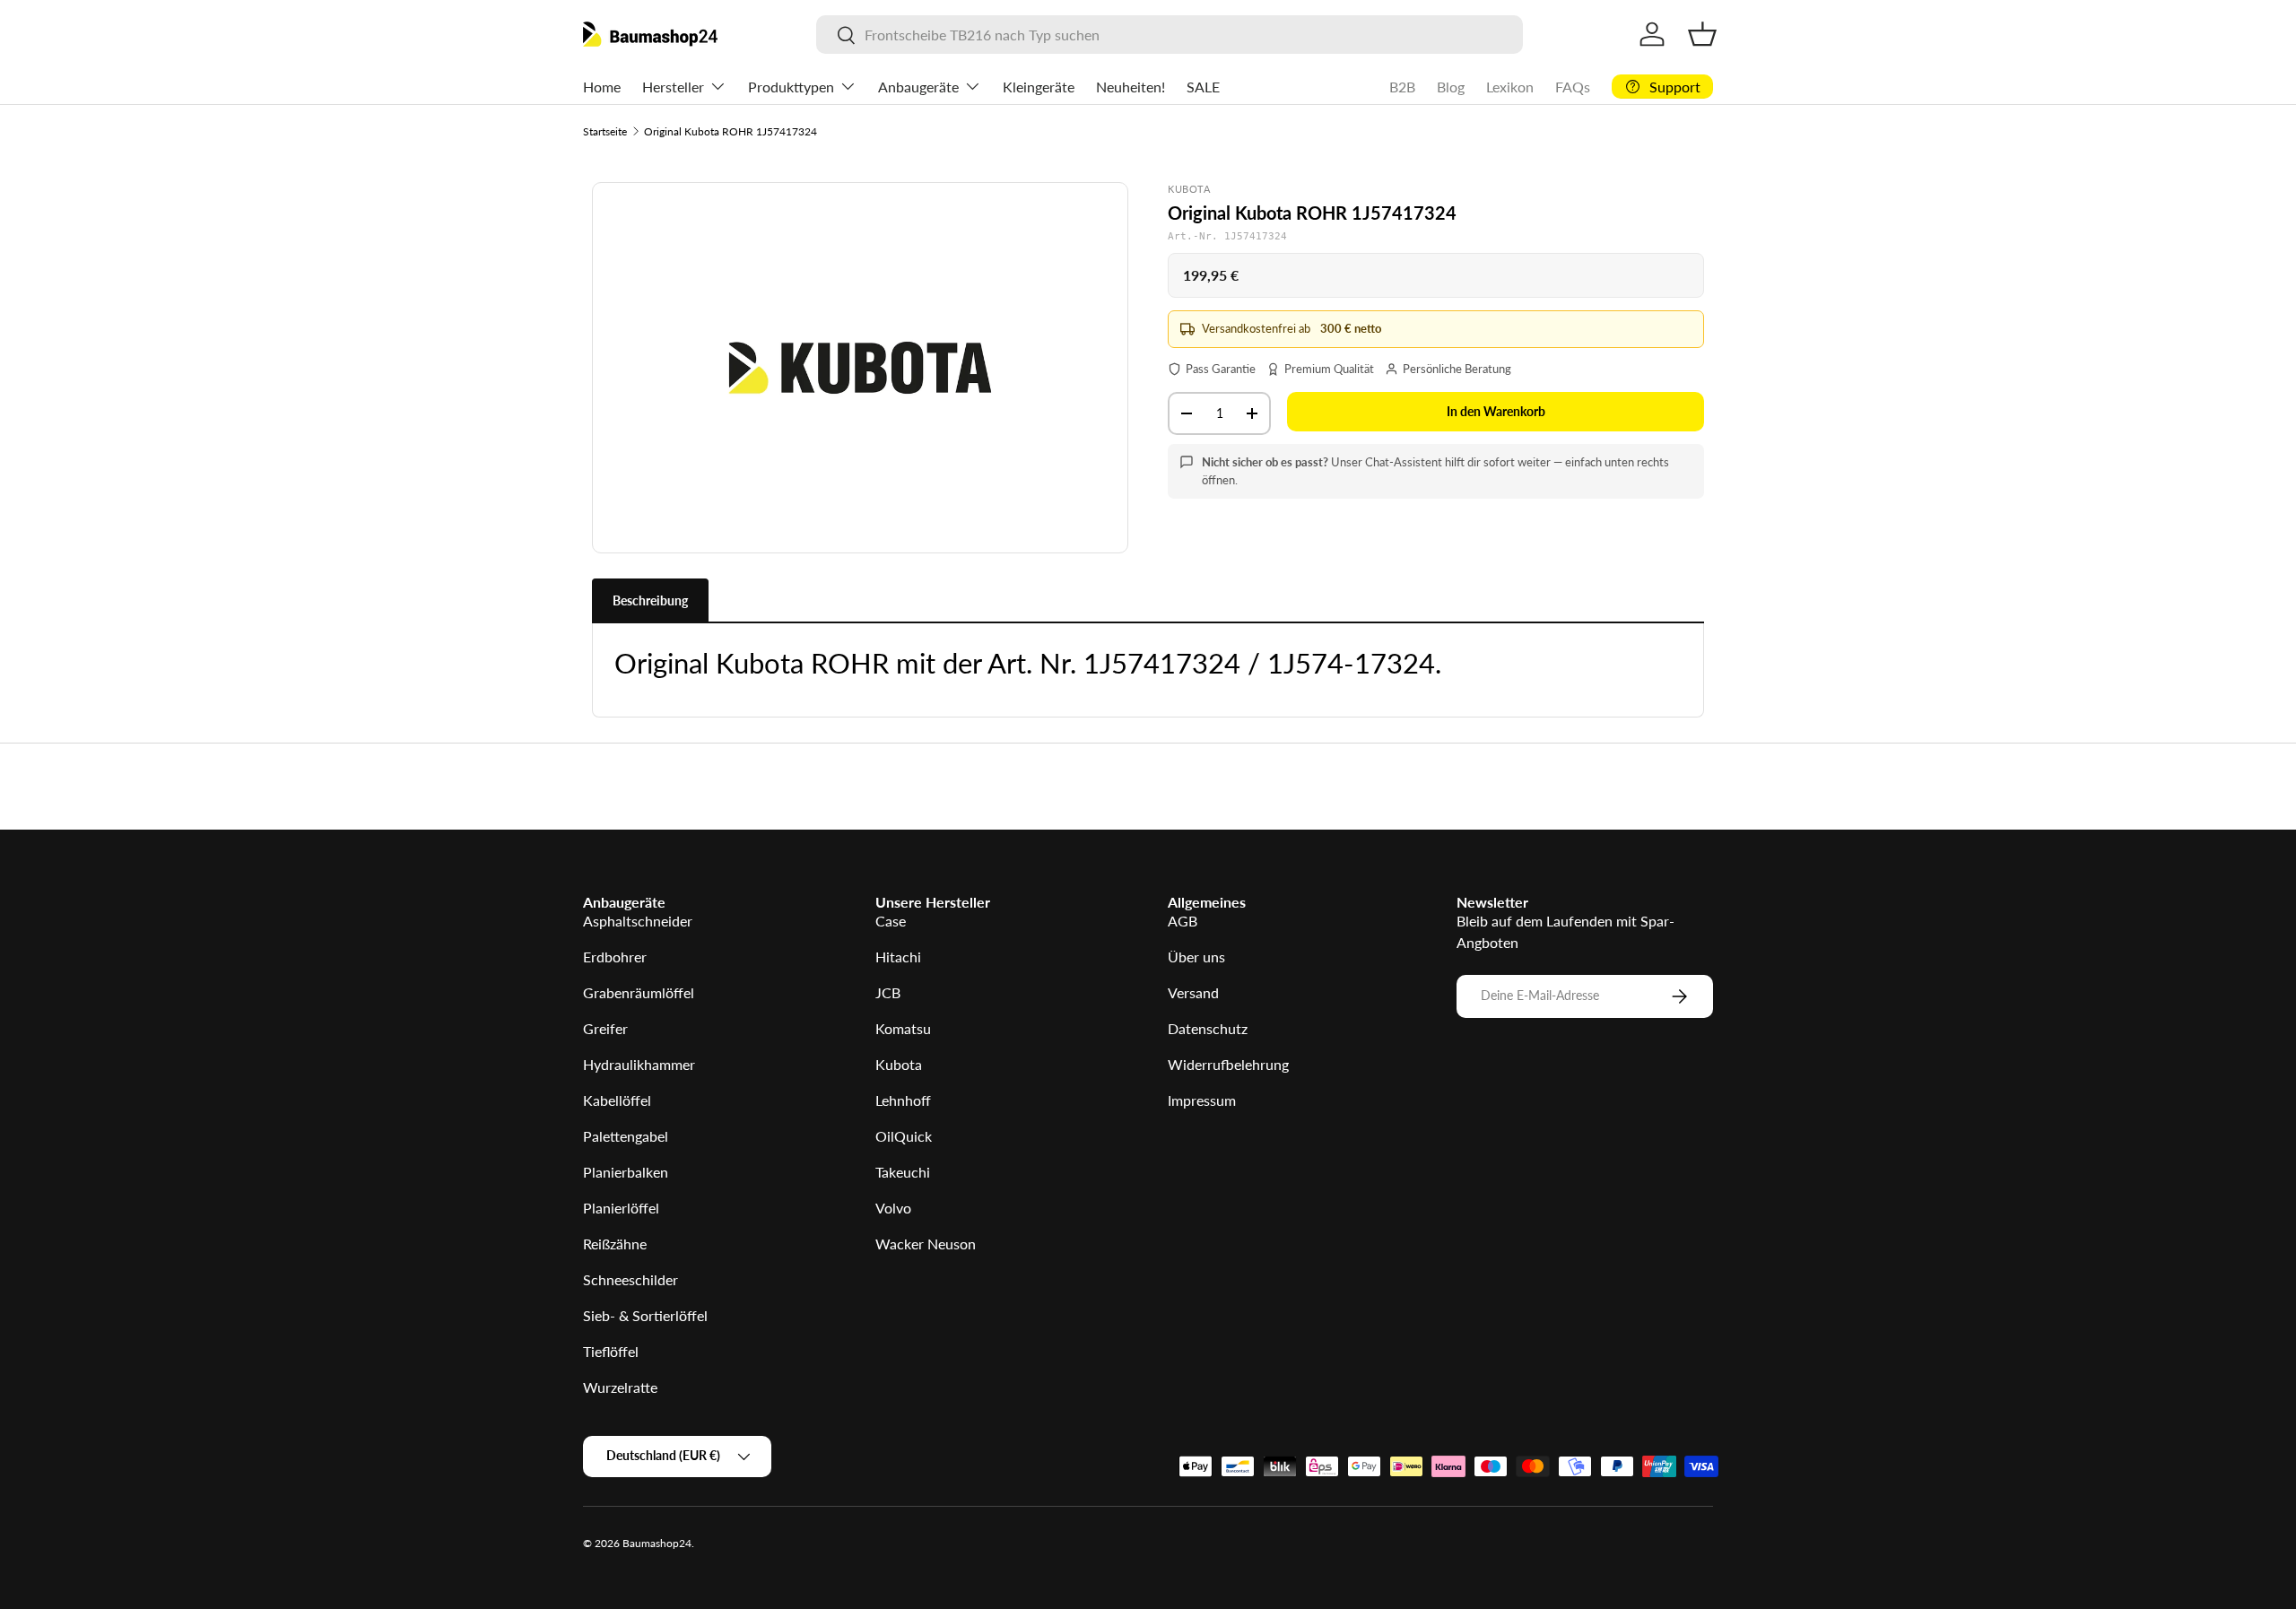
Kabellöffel (617, 1100)
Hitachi (898, 957)
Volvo (893, 1208)
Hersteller (673, 87)
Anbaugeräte (918, 87)
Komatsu (903, 1028)
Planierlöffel (621, 1208)
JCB (888, 992)
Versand (1193, 992)
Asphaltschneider (638, 921)
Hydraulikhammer (639, 1064)
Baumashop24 (657, 1543)
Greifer (605, 1028)
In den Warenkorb (1496, 411)
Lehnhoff (903, 1100)
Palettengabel (626, 1136)
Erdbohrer (615, 957)
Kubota (899, 1064)
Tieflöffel (611, 1351)
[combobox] (1169, 35)
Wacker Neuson (926, 1244)
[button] (1702, 34)
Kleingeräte (1039, 87)
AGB (1183, 921)
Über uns (1196, 957)
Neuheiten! (1131, 87)
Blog (1451, 87)
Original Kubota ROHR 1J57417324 (731, 131)
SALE (1203, 87)
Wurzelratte (620, 1387)
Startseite (605, 131)
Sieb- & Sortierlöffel (645, 1315)
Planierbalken (626, 1172)
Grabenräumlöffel (639, 992)
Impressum (1202, 1100)
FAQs (1573, 87)
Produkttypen (791, 87)
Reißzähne (615, 1244)
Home (602, 87)
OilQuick (904, 1136)
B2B (1402, 87)
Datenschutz (1208, 1028)
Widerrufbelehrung (1228, 1064)
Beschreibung (650, 600)
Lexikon (1510, 87)
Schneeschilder (631, 1279)
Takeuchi (903, 1172)
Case (891, 921)
